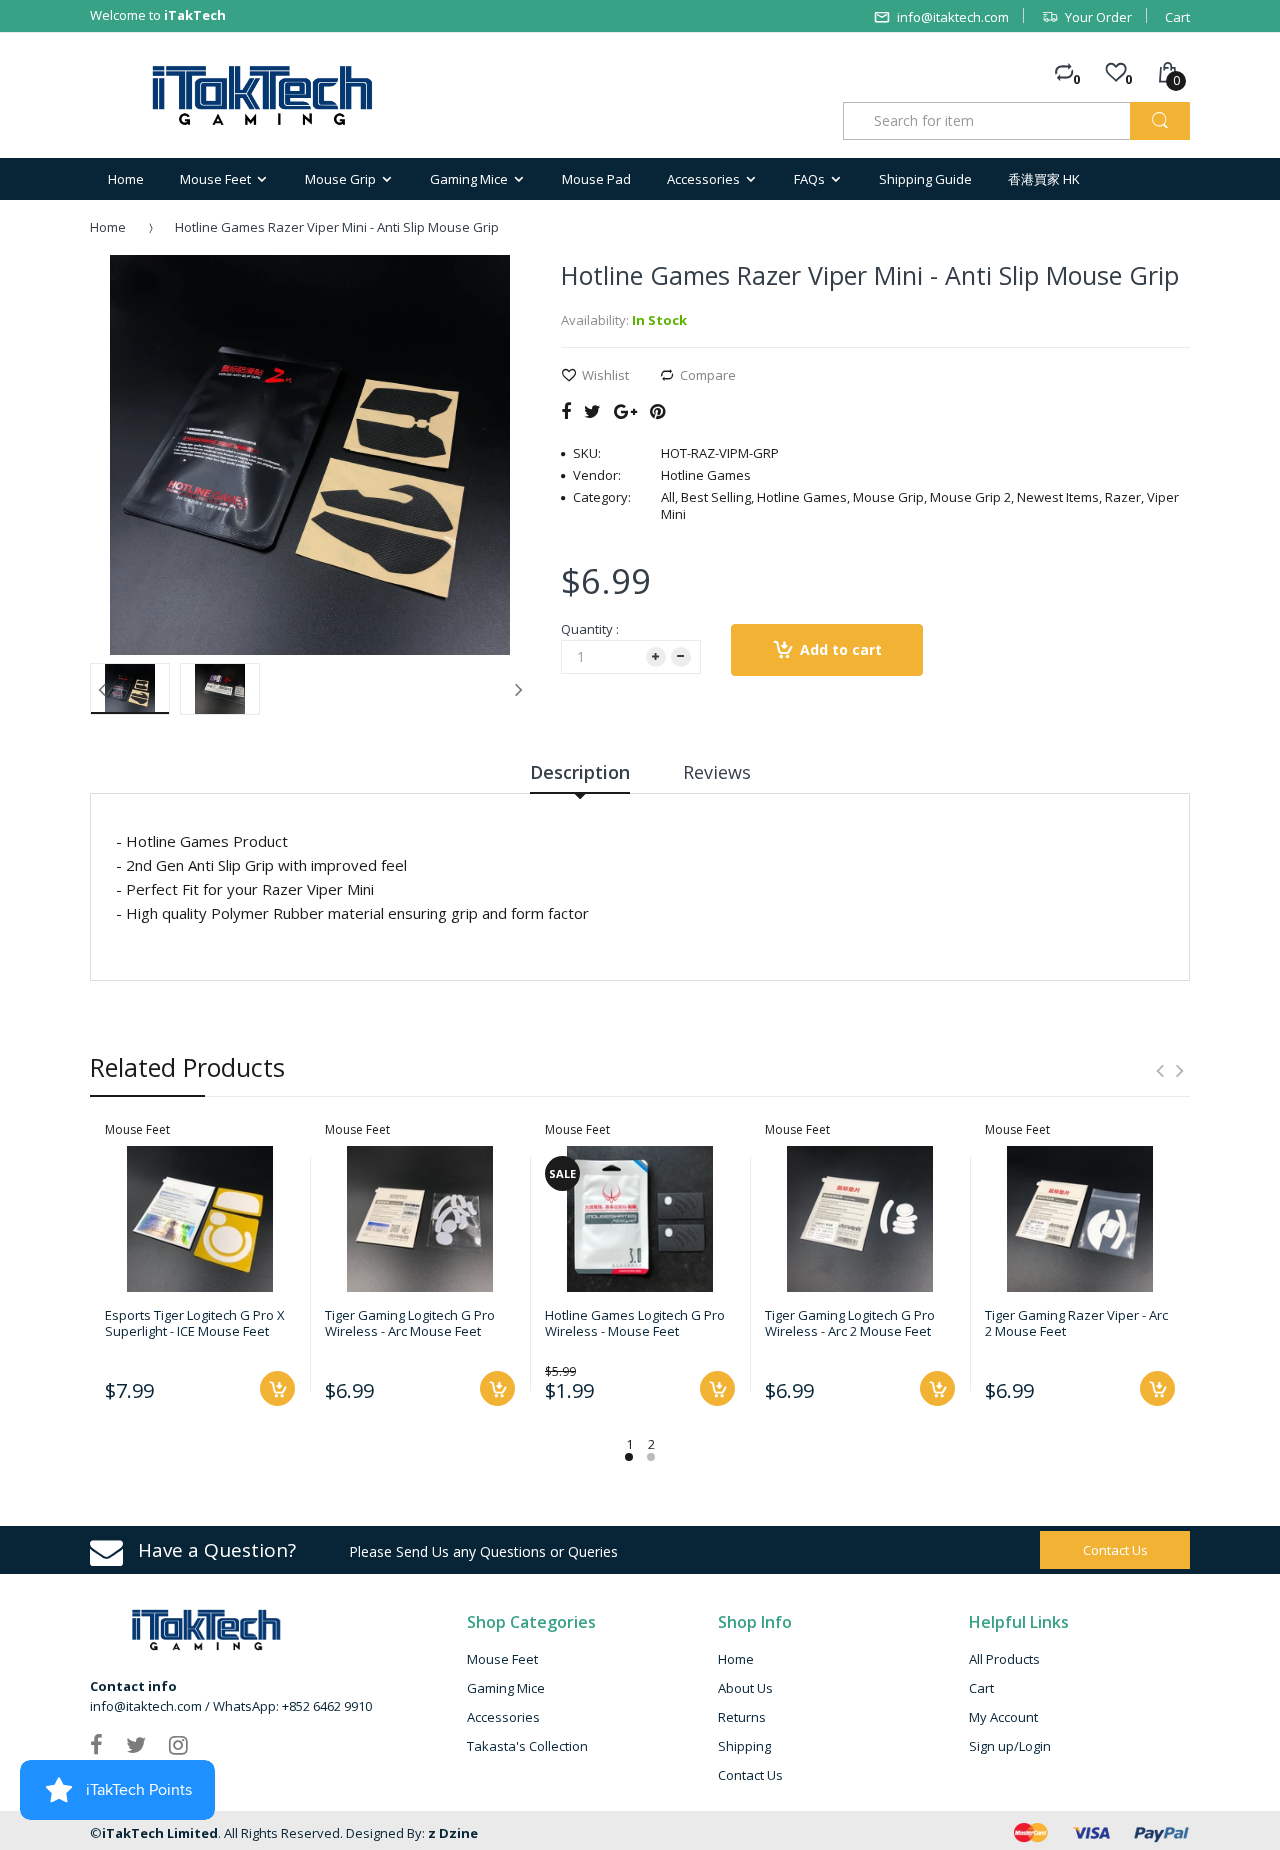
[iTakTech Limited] (263, 95)
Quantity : (590, 629)
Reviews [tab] (717, 772)
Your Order (1098, 17)
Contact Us (750, 1775)
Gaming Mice (506, 1688)
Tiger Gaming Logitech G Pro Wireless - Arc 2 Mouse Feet (850, 1323)
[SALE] (640, 1217)
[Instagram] (178, 1744)
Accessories (503, 1717)
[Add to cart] (277, 1388)
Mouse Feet (502, 1659)
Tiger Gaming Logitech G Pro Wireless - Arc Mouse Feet (410, 1323)
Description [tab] (580, 772)
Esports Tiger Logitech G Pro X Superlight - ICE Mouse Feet (195, 1323)
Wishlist (605, 375)
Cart (1177, 17)
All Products (1004, 1659)
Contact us (1115, 1550)
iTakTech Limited (160, 1833)
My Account (1003, 1717)
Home (108, 227)
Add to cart (841, 649)
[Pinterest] (657, 411)
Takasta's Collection (527, 1746)
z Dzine (453, 1833)
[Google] (625, 411)
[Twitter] (592, 411)
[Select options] (717, 1388)
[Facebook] (566, 411)
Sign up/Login (1010, 1746)
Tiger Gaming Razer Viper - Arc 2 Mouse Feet (1076, 1323)
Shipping (744, 1746)
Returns (742, 1717)
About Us (745, 1688)
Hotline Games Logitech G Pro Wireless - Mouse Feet (635, 1323)
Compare (708, 375)
